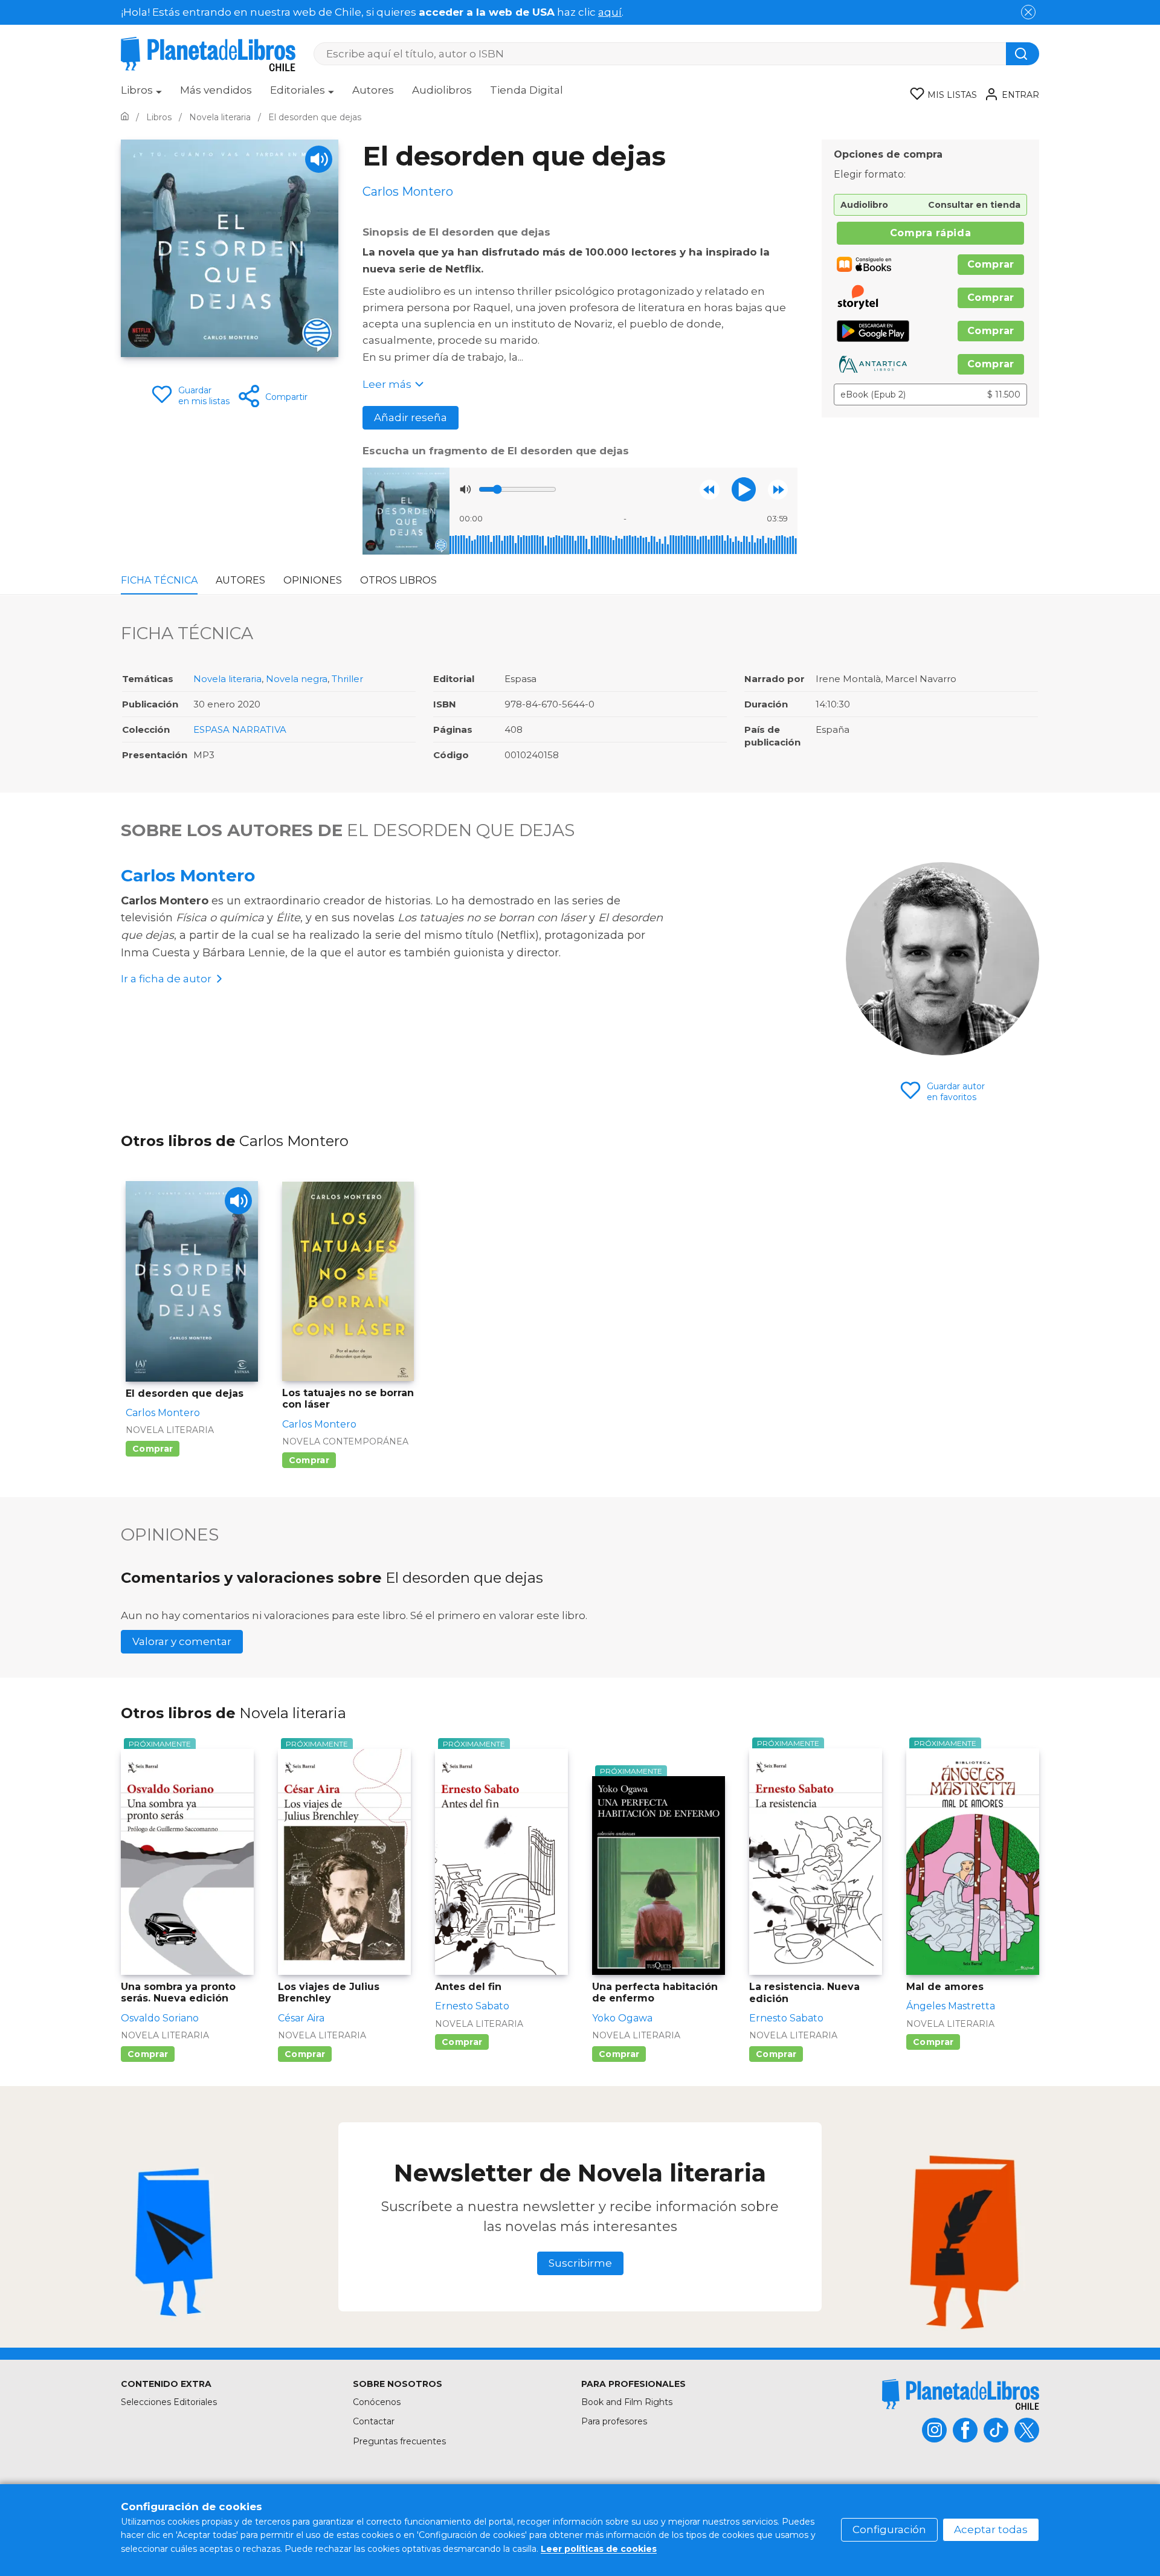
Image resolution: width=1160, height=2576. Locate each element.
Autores (373, 90)
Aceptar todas (991, 2529)
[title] (961, 2394)
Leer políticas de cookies (599, 2549)
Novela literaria (227, 679)
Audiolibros (442, 90)
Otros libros (398, 580)
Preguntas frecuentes (399, 2441)
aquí (610, 12)
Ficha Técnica (159, 580)
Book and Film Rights (627, 2402)
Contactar (374, 2421)
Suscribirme (580, 2263)
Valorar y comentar (182, 1641)
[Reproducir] (744, 489)
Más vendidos (216, 90)
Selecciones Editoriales (169, 2402)
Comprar (991, 264)
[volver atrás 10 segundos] (710, 490)
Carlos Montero (188, 875)
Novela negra (297, 679)
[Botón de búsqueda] (1023, 54)
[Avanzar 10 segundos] (778, 490)
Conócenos (377, 2402)
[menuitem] (141, 94)
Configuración (889, 2529)
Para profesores (614, 2421)
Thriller (347, 679)
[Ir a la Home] (125, 117)
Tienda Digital (527, 90)
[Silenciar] (465, 489)
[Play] (319, 159)
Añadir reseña (411, 417)
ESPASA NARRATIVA (240, 729)
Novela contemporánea (345, 1441)
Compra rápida (930, 233)
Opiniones (313, 580)
